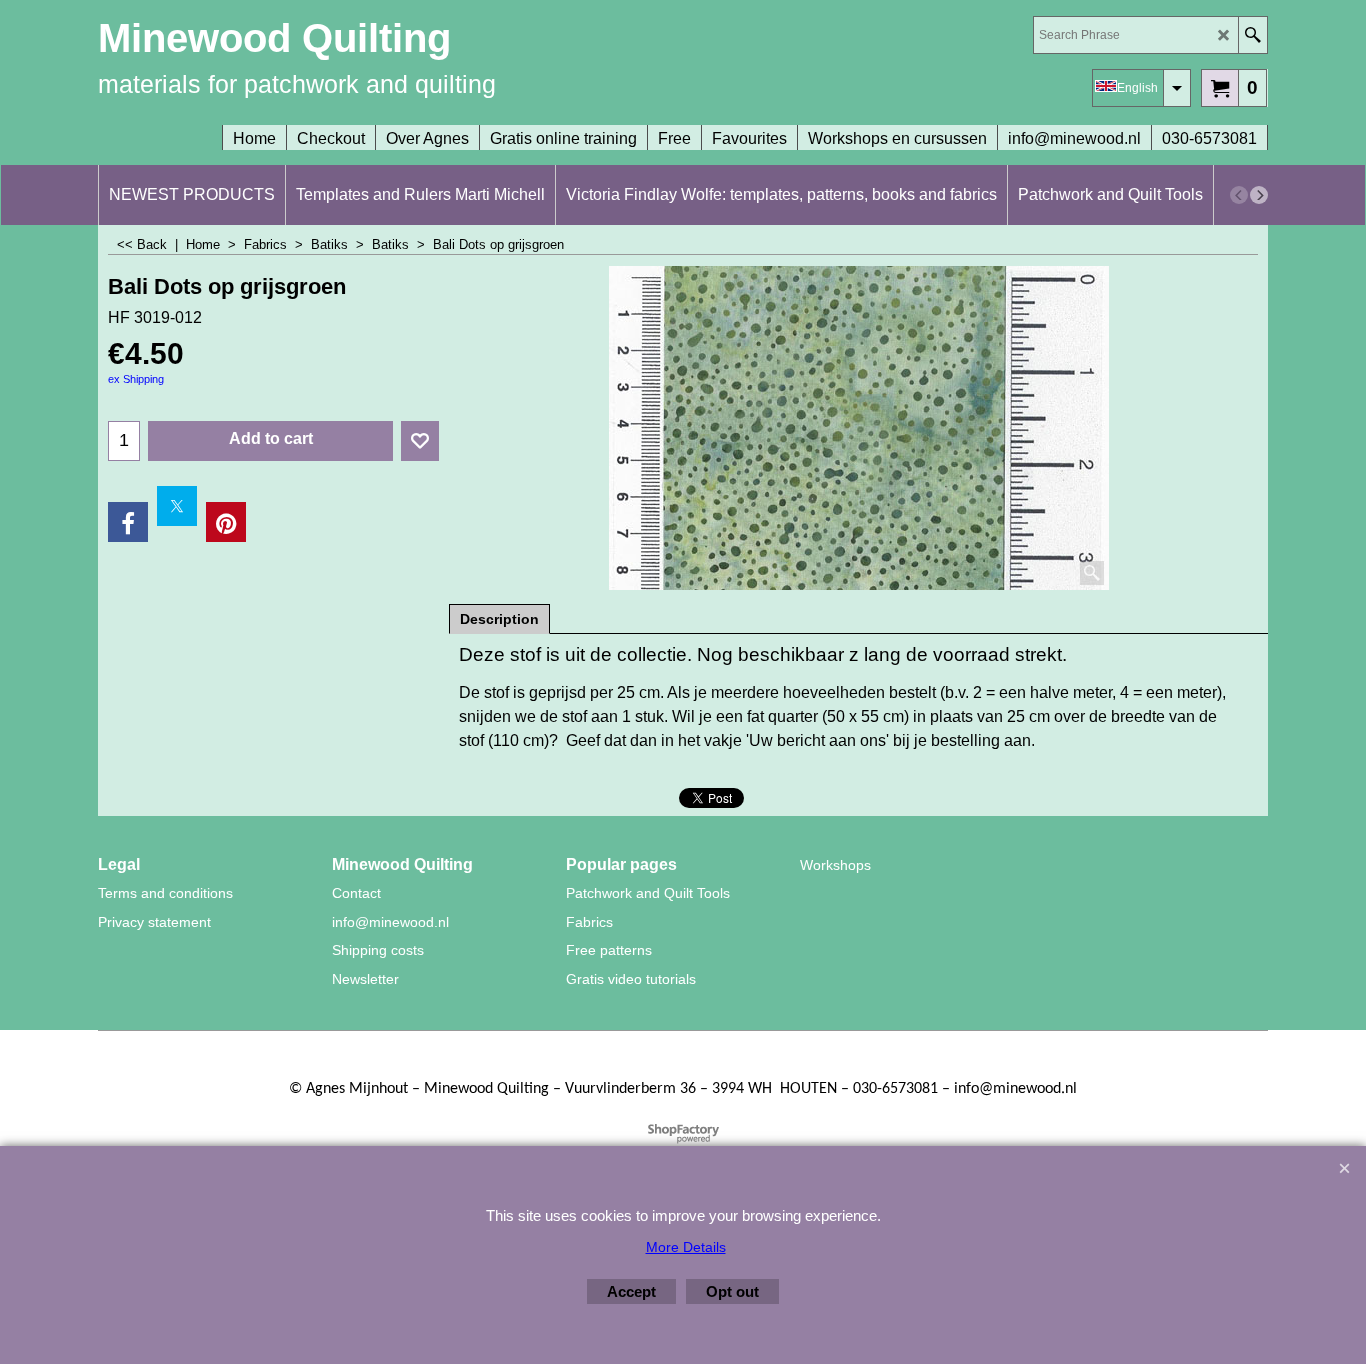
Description (499, 619)
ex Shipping (136, 379)
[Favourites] (420, 441)
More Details (686, 1247)
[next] (1259, 195)
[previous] (1239, 195)
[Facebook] (128, 522)
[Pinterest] (226, 522)
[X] (177, 506)
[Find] (1252, 35)
